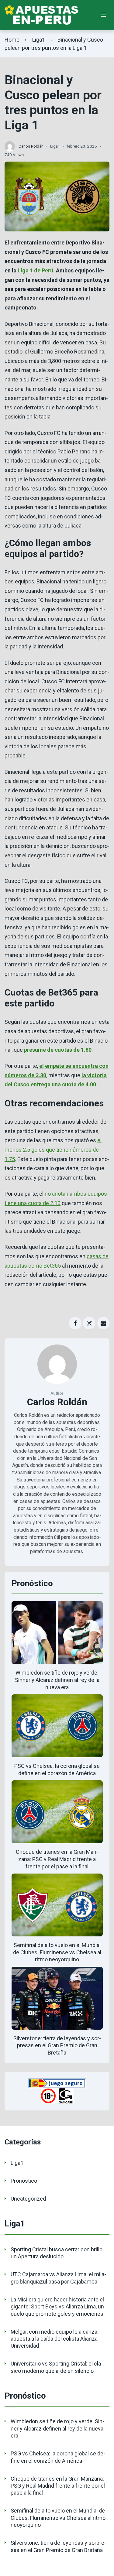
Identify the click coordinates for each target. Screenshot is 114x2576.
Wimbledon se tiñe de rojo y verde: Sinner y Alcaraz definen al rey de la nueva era (57, 1680)
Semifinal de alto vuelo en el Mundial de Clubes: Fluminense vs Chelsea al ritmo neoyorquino (57, 1952)
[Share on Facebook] (75, 1323)
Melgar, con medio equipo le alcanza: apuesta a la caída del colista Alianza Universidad (55, 2339)
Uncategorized (28, 2199)
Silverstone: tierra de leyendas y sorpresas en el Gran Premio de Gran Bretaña (57, 2046)
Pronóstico (24, 2181)
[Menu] (104, 15)
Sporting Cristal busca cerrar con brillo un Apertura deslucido (57, 2253)
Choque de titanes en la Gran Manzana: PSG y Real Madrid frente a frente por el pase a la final (57, 1859)
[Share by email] (104, 1323)
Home (12, 40)
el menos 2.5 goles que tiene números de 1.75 (53, 1150)
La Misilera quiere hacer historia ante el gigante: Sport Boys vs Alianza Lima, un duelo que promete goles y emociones (57, 2307)
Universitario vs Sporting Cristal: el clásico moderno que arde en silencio (57, 2367)
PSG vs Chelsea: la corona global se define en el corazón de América (58, 2457)
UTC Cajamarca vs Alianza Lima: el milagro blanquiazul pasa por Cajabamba (58, 2278)
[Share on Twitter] (89, 1323)
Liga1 (39, 40)
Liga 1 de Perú (35, 270)
